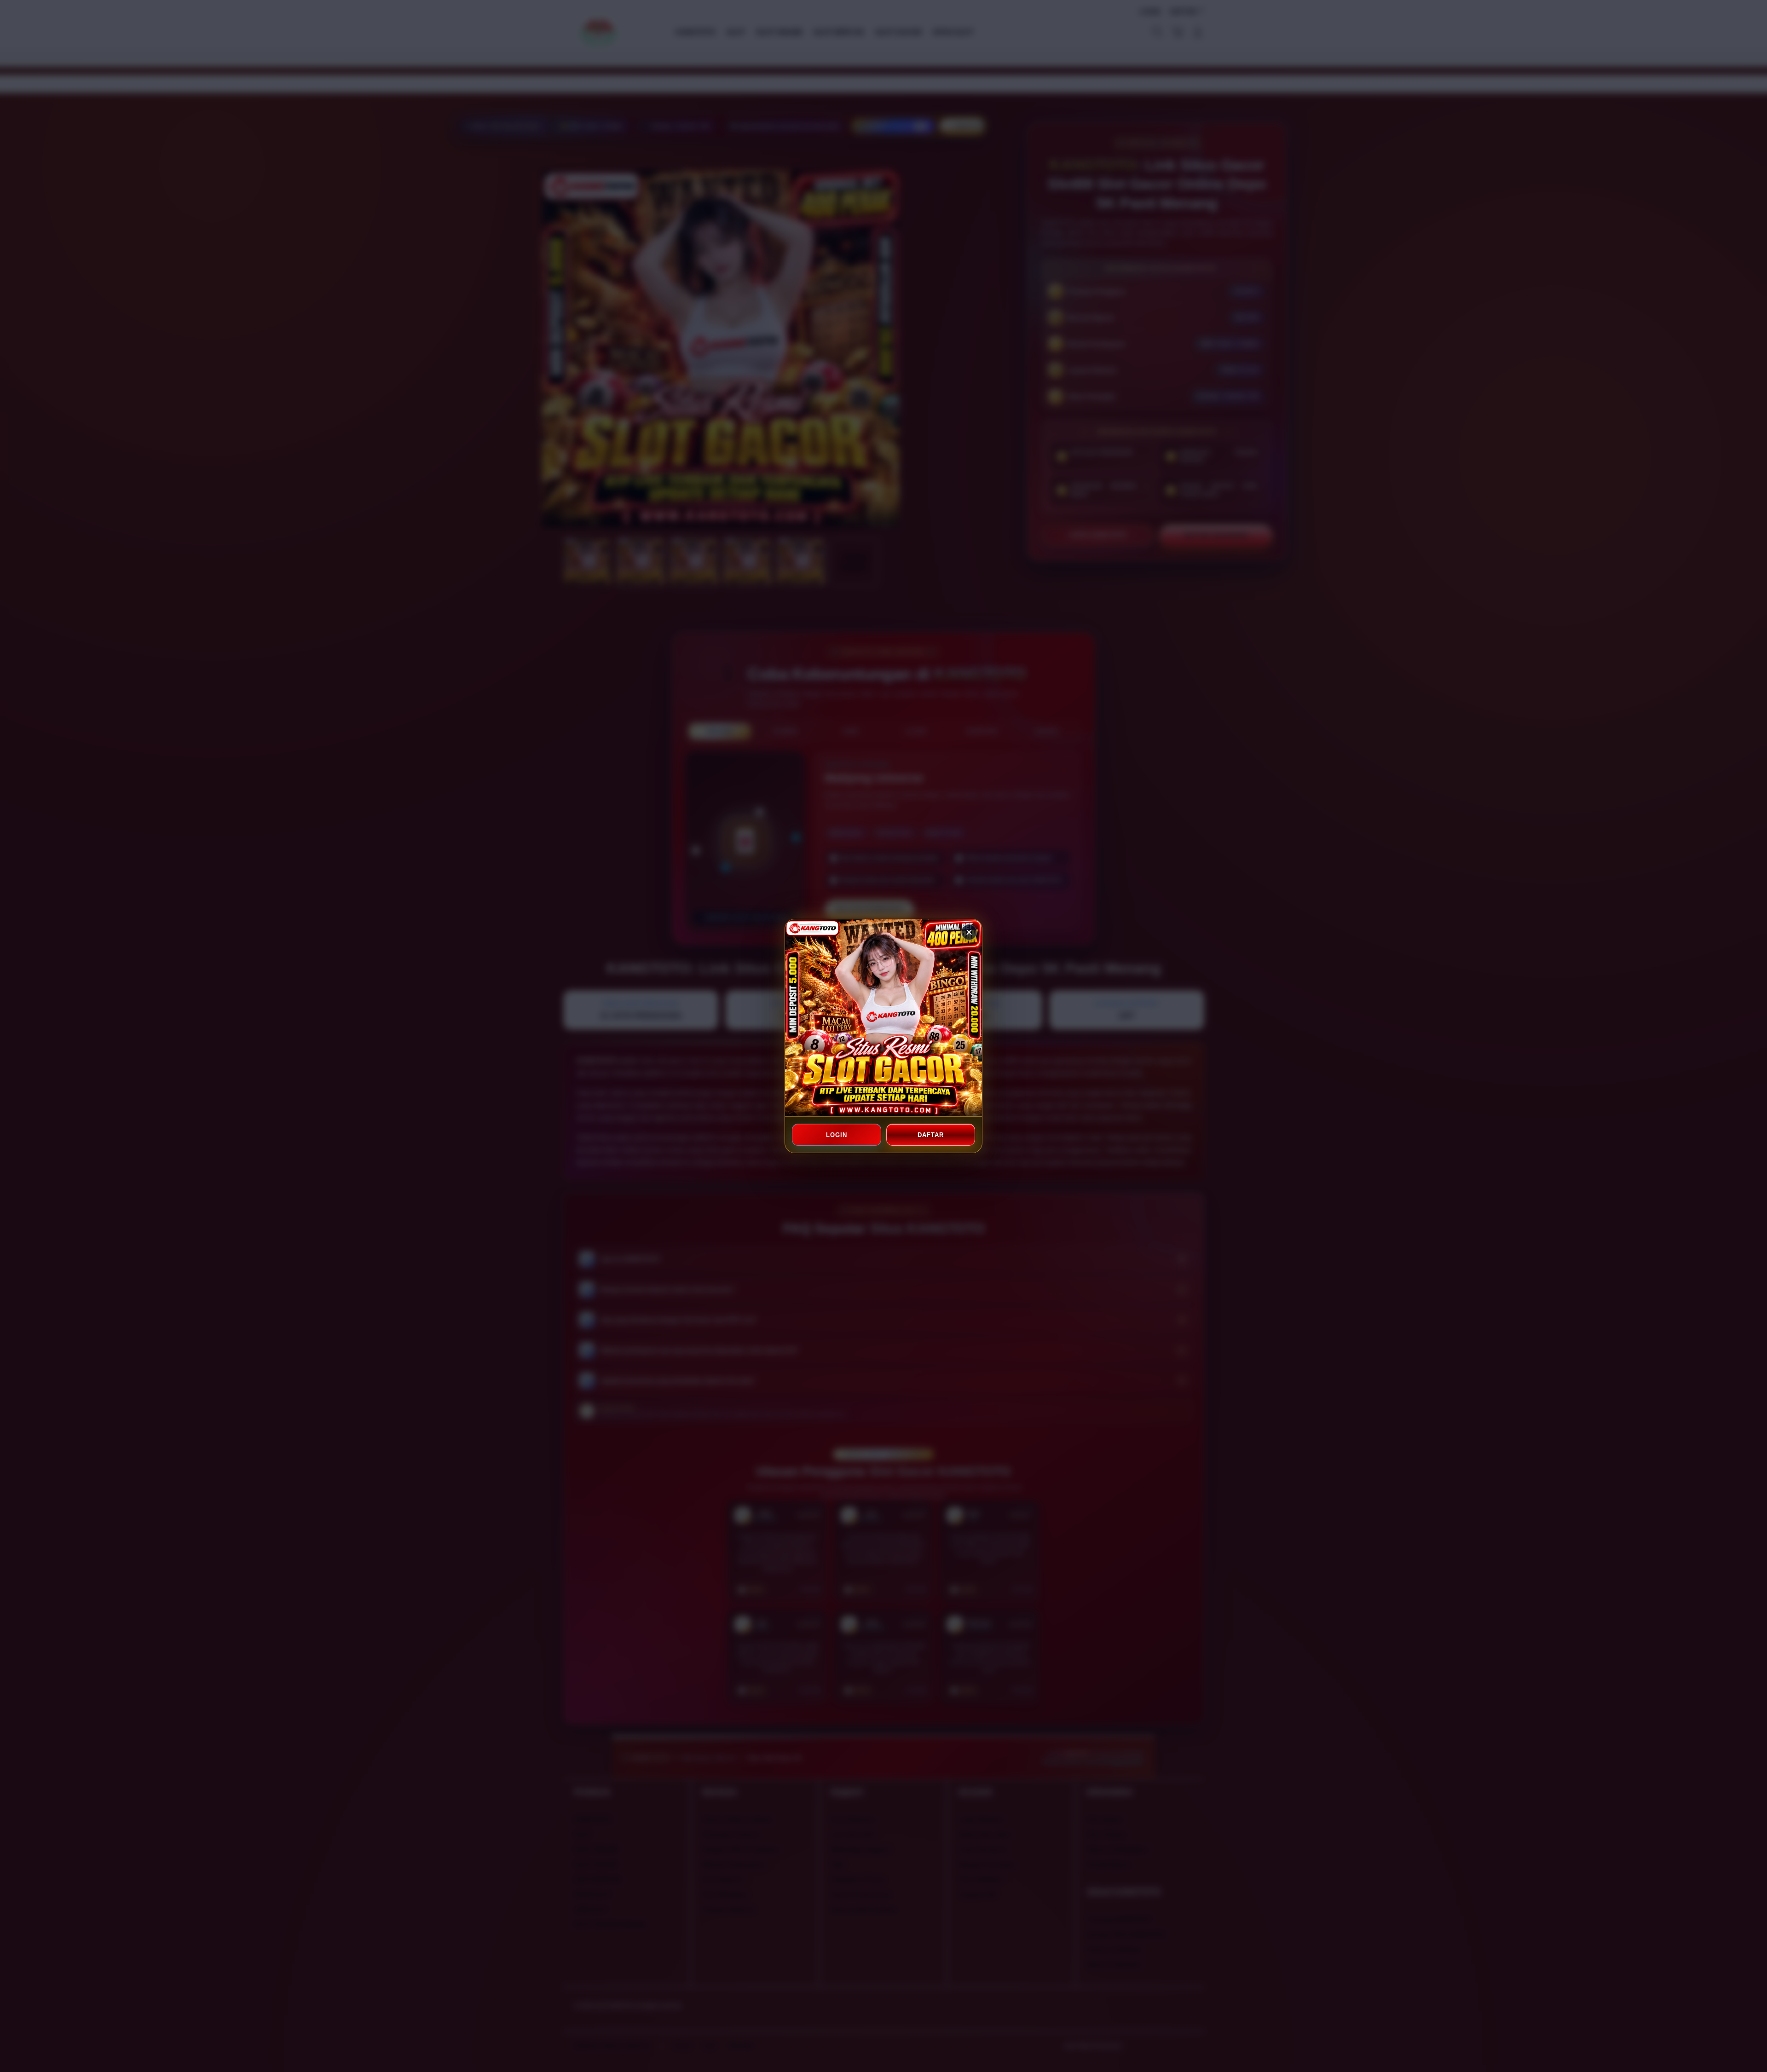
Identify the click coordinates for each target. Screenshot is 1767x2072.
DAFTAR (930, 1135)
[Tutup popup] (969, 932)
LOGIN (837, 1135)
